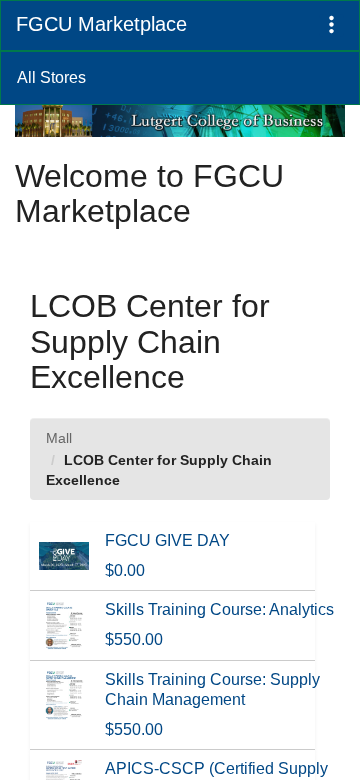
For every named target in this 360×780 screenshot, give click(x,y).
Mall (59, 438)
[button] (331, 25)
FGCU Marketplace (101, 24)
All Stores (51, 77)
